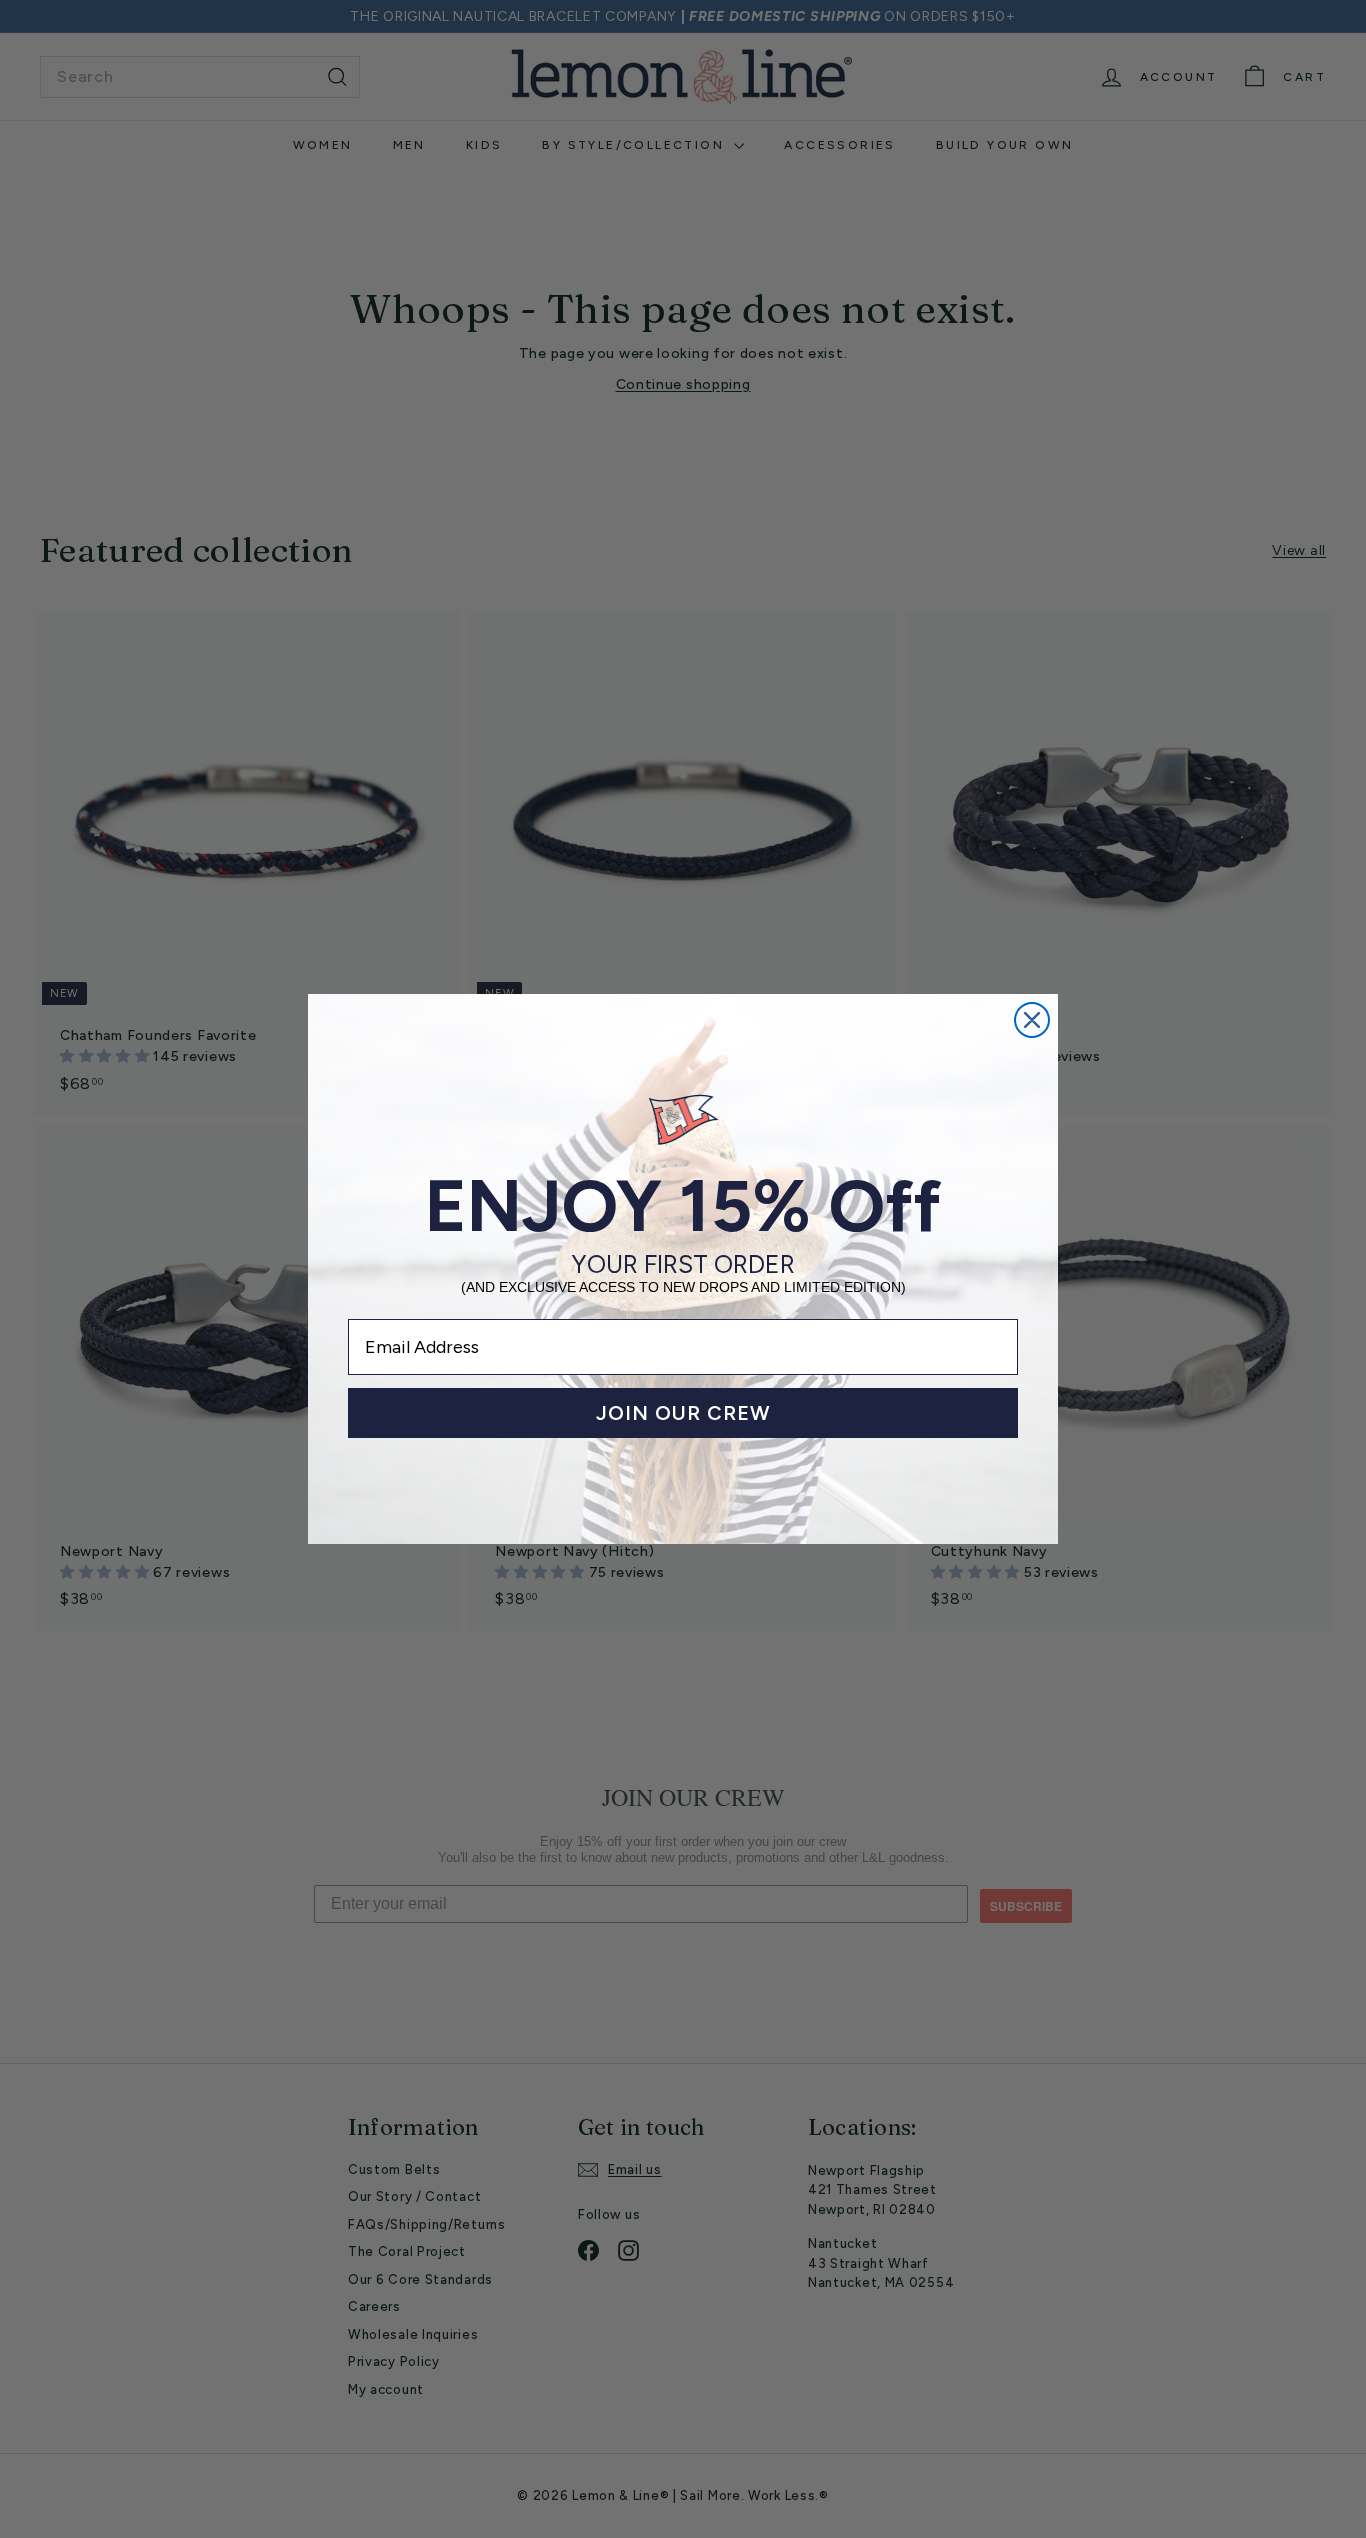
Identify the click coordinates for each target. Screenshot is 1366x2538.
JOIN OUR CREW (683, 1413)
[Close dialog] (1032, 1020)
